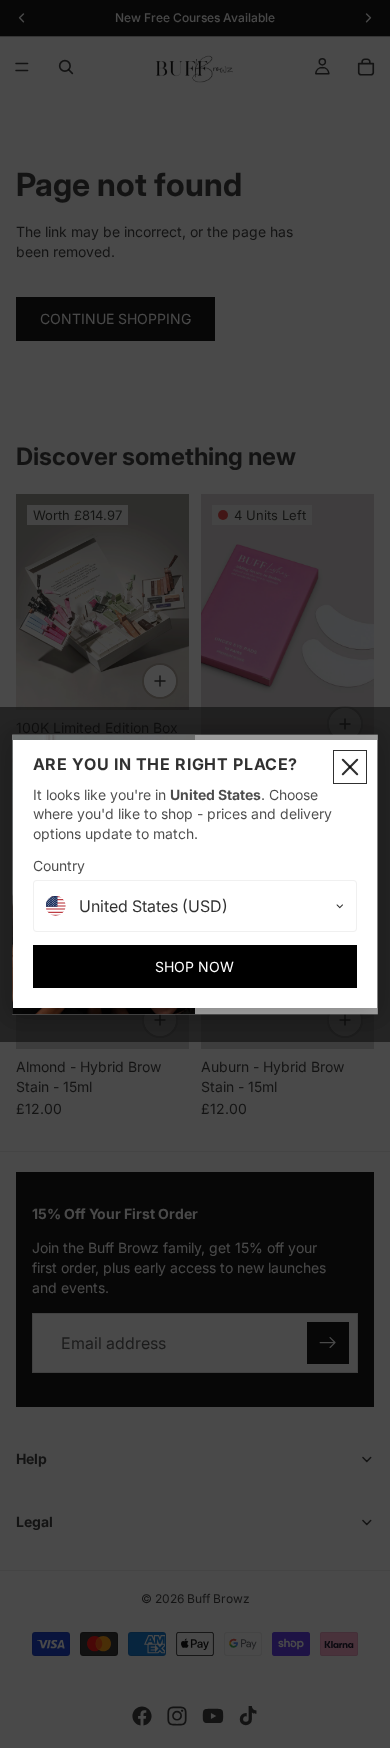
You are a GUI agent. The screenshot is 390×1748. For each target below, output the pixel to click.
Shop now (194, 966)
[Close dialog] (350, 767)
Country (59, 865)
